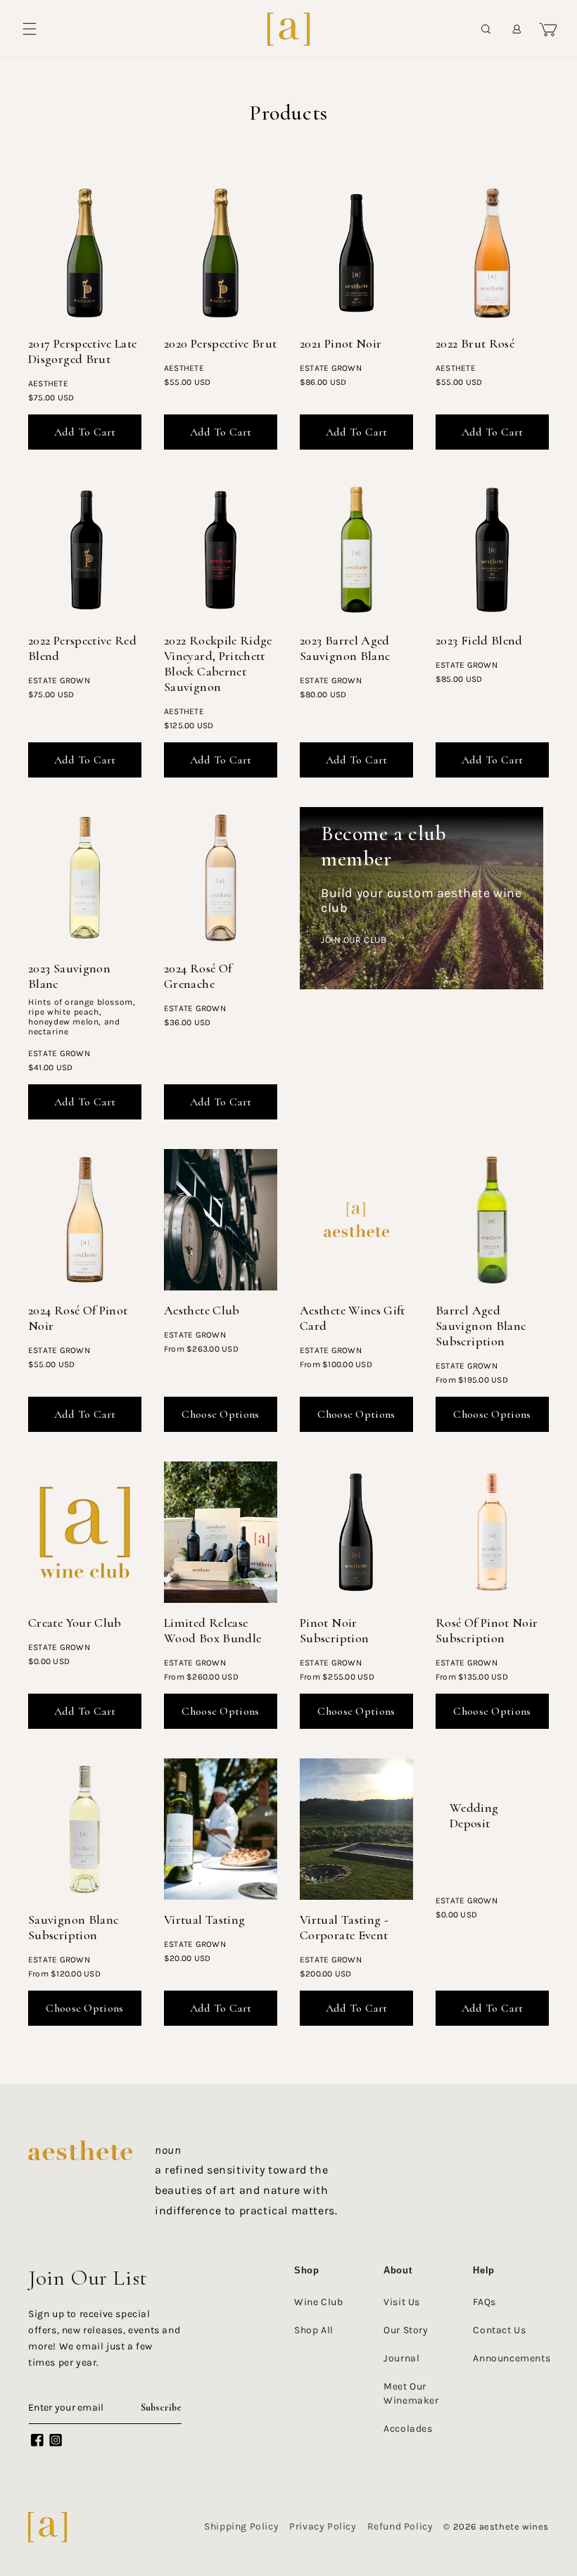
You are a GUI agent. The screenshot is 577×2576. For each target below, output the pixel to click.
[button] (30, 29)
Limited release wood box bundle (213, 1630)
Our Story (406, 2330)
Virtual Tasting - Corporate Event (344, 1927)
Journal (401, 2358)
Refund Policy (400, 2526)
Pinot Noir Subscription (334, 1630)
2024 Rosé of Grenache (198, 976)
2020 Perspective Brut (221, 343)
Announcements (512, 2358)
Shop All (314, 2330)
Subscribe (161, 2407)
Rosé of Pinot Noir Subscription (487, 1630)
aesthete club (202, 1310)
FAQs (484, 2302)
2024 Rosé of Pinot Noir (78, 1318)
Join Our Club (354, 940)
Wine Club (318, 2302)
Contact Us (499, 2330)
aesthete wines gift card (353, 1318)
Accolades (408, 2429)
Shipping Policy (241, 2526)
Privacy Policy (323, 2526)
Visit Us (402, 2302)
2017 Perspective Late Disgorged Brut (83, 351)
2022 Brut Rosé (475, 343)
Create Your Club (75, 1623)
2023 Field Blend (479, 640)
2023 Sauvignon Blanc (69, 976)
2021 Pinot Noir (341, 343)
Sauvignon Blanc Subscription (73, 1927)
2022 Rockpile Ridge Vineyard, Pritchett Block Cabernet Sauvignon (218, 664)
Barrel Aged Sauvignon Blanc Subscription (481, 1326)
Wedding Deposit (474, 1815)
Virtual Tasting (204, 1920)
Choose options (220, 1414)
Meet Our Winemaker (411, 2393)
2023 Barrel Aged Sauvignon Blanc (345, 648)
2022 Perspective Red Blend (82, 648)
